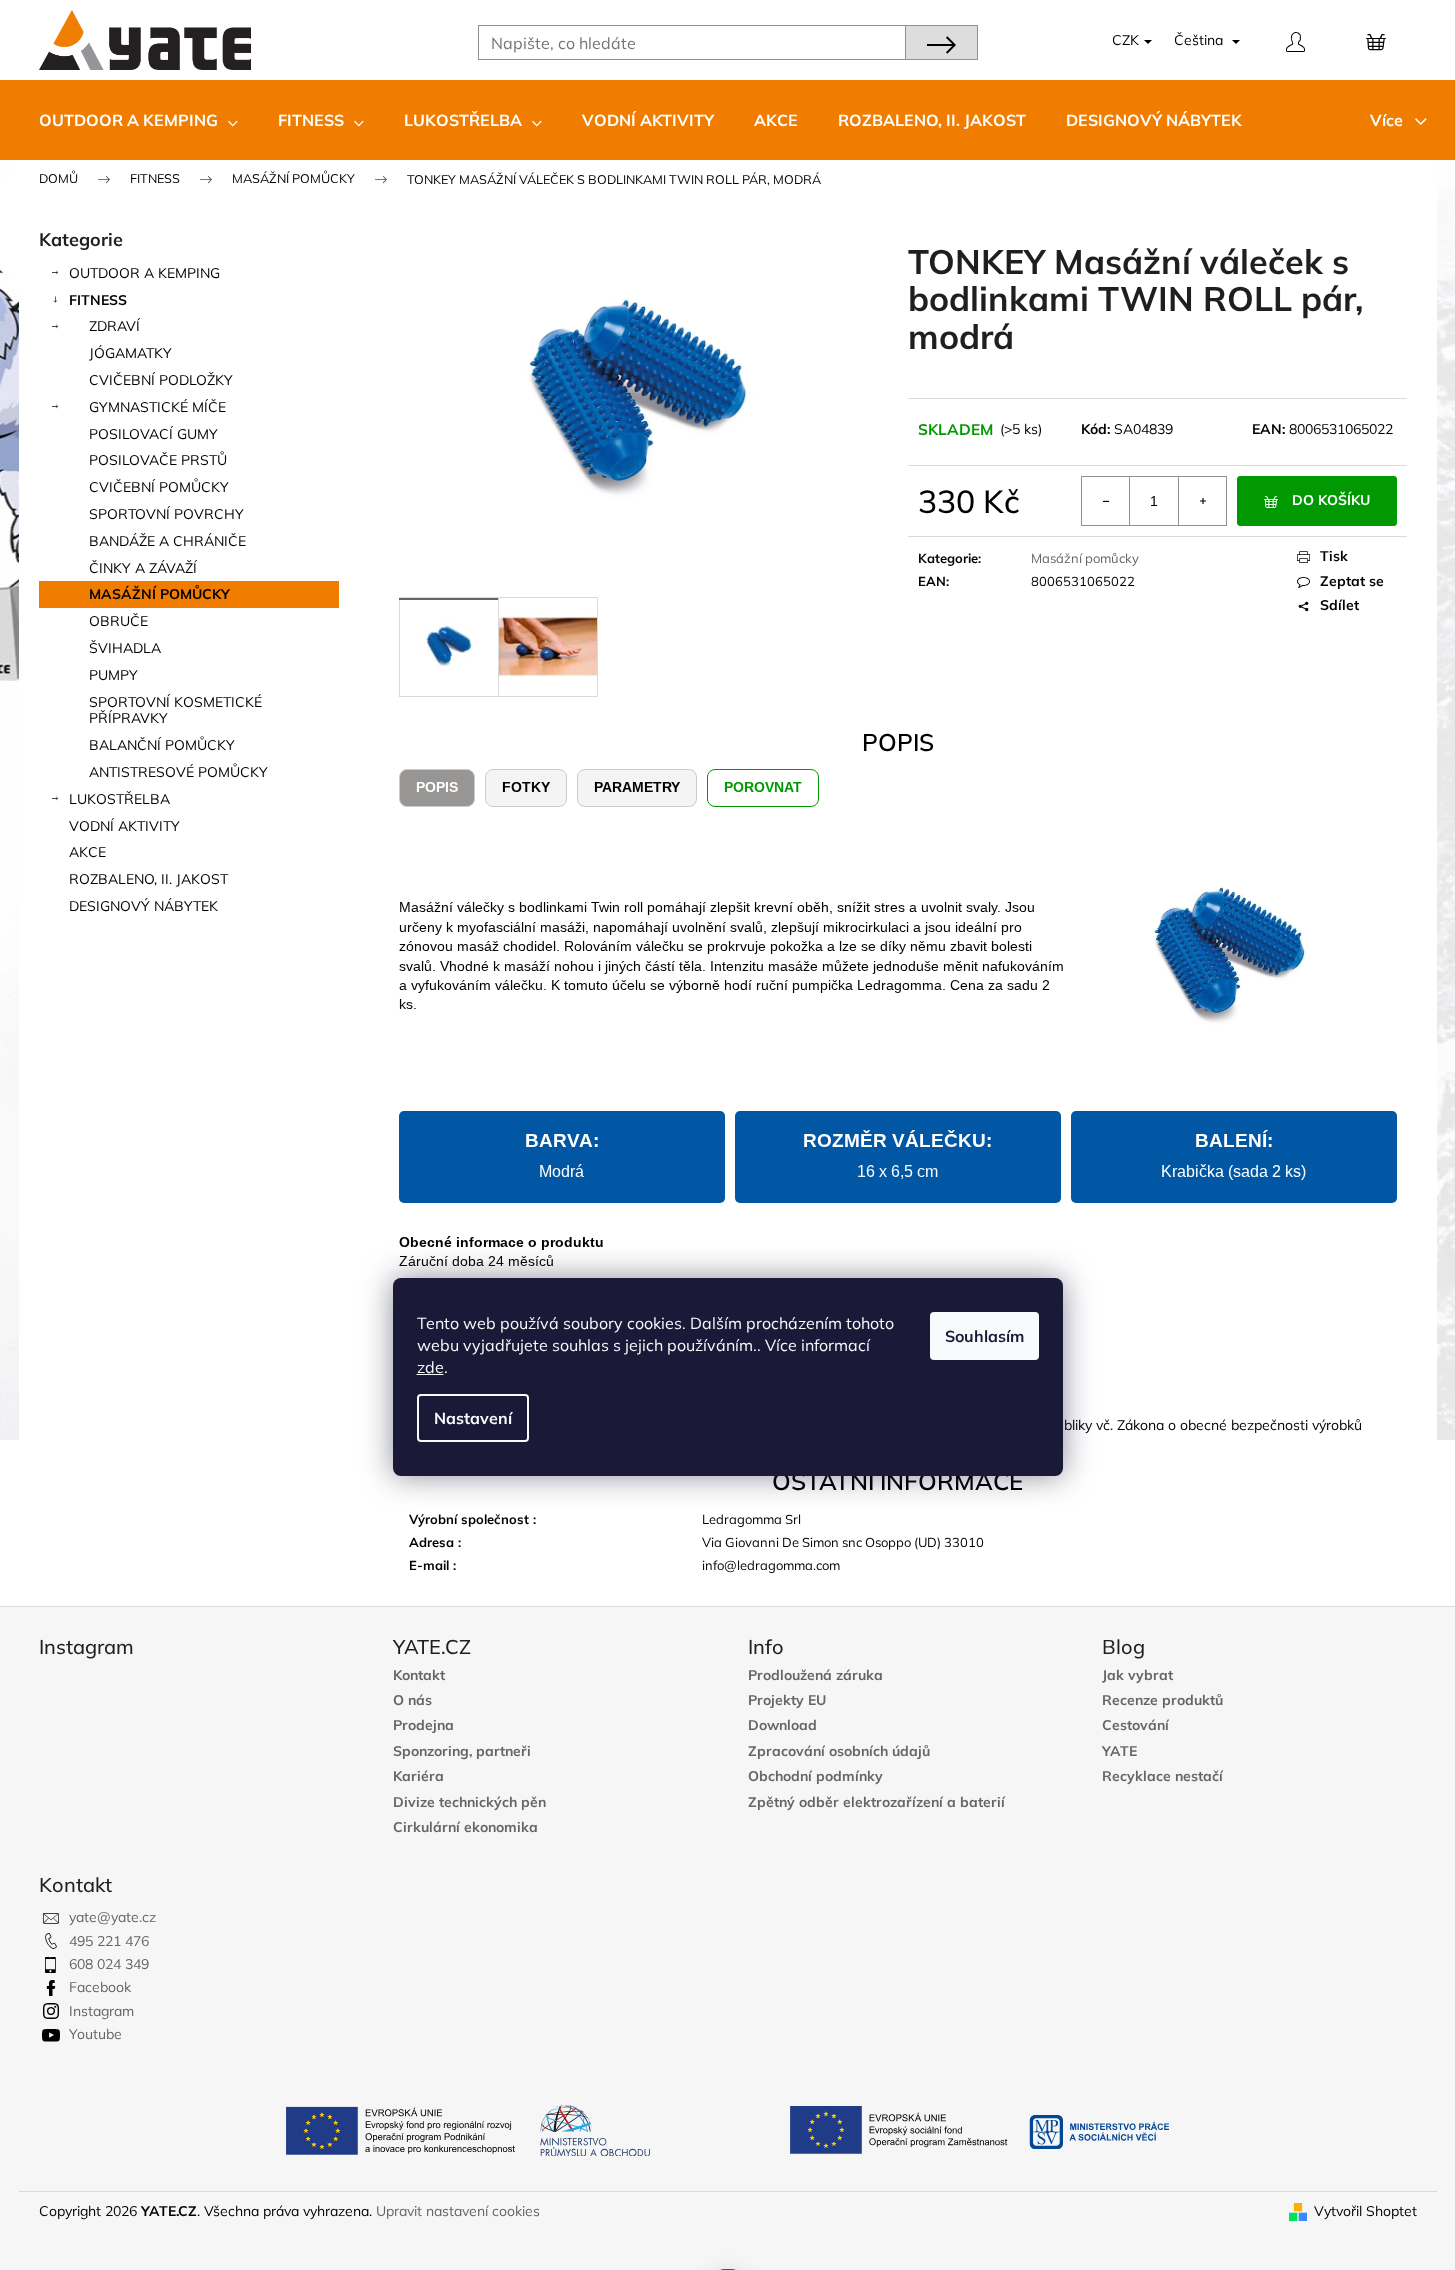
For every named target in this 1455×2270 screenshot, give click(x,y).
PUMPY (113, 675)
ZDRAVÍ (114, 326)
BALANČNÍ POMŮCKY (162, 745)
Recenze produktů (1162, 1700)
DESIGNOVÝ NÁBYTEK (143, 906)
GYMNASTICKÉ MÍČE (157, 407)
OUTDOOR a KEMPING (144, 273)
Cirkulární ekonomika (465, 1827)
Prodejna (423, 1725)
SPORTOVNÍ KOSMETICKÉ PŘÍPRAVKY (175, 710)
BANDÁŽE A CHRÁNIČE (167, 541)
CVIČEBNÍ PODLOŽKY (161, 380)
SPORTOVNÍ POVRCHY (166, 514)
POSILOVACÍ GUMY (153, 434)
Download (782, 1725)
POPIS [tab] (437, 787)
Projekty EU (787, 1700)
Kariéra (418, 1776)
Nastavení (473, 1418)
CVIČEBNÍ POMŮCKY (159, 487)
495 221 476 (109, 1941)
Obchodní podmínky (815, 1776)
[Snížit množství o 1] (1106, 501)
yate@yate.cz (112, 1917)
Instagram (101, 2011)
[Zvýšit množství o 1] (1202, 501)
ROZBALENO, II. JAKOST (148, 879)
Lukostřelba (119, 799)
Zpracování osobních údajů (839, 1751)
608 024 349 (109, 1964)
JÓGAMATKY (130, 353)
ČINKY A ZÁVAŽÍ (143, 568)
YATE (1119, 1751)
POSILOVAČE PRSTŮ (158, 460)
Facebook (100, 1987)
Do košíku (1331, 500)
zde (430, 1367)
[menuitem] (138, 120)
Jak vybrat (1137, 1675)
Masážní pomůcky (1085, 558)
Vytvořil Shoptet (1365, 2211)
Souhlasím (984, 1336)
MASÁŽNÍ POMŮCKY (159, 594)
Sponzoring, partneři (462, 1751)
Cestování (1135, 1725)
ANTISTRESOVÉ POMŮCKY (178, 772)
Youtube (95, 2034)
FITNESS (98, 300)
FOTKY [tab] (526, 787)
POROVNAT (763, 787)
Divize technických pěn (469, 1802)
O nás (412, 1700)
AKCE (87, 852)
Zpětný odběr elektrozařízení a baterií (876, 1802)
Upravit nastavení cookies (458, 2211)
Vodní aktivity (124, 826)
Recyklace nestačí (1162, 1776)
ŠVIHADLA (125, 648)
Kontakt (419, 1675)
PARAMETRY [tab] (637, 787)
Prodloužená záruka (815, 1675)
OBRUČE (118, 621)
